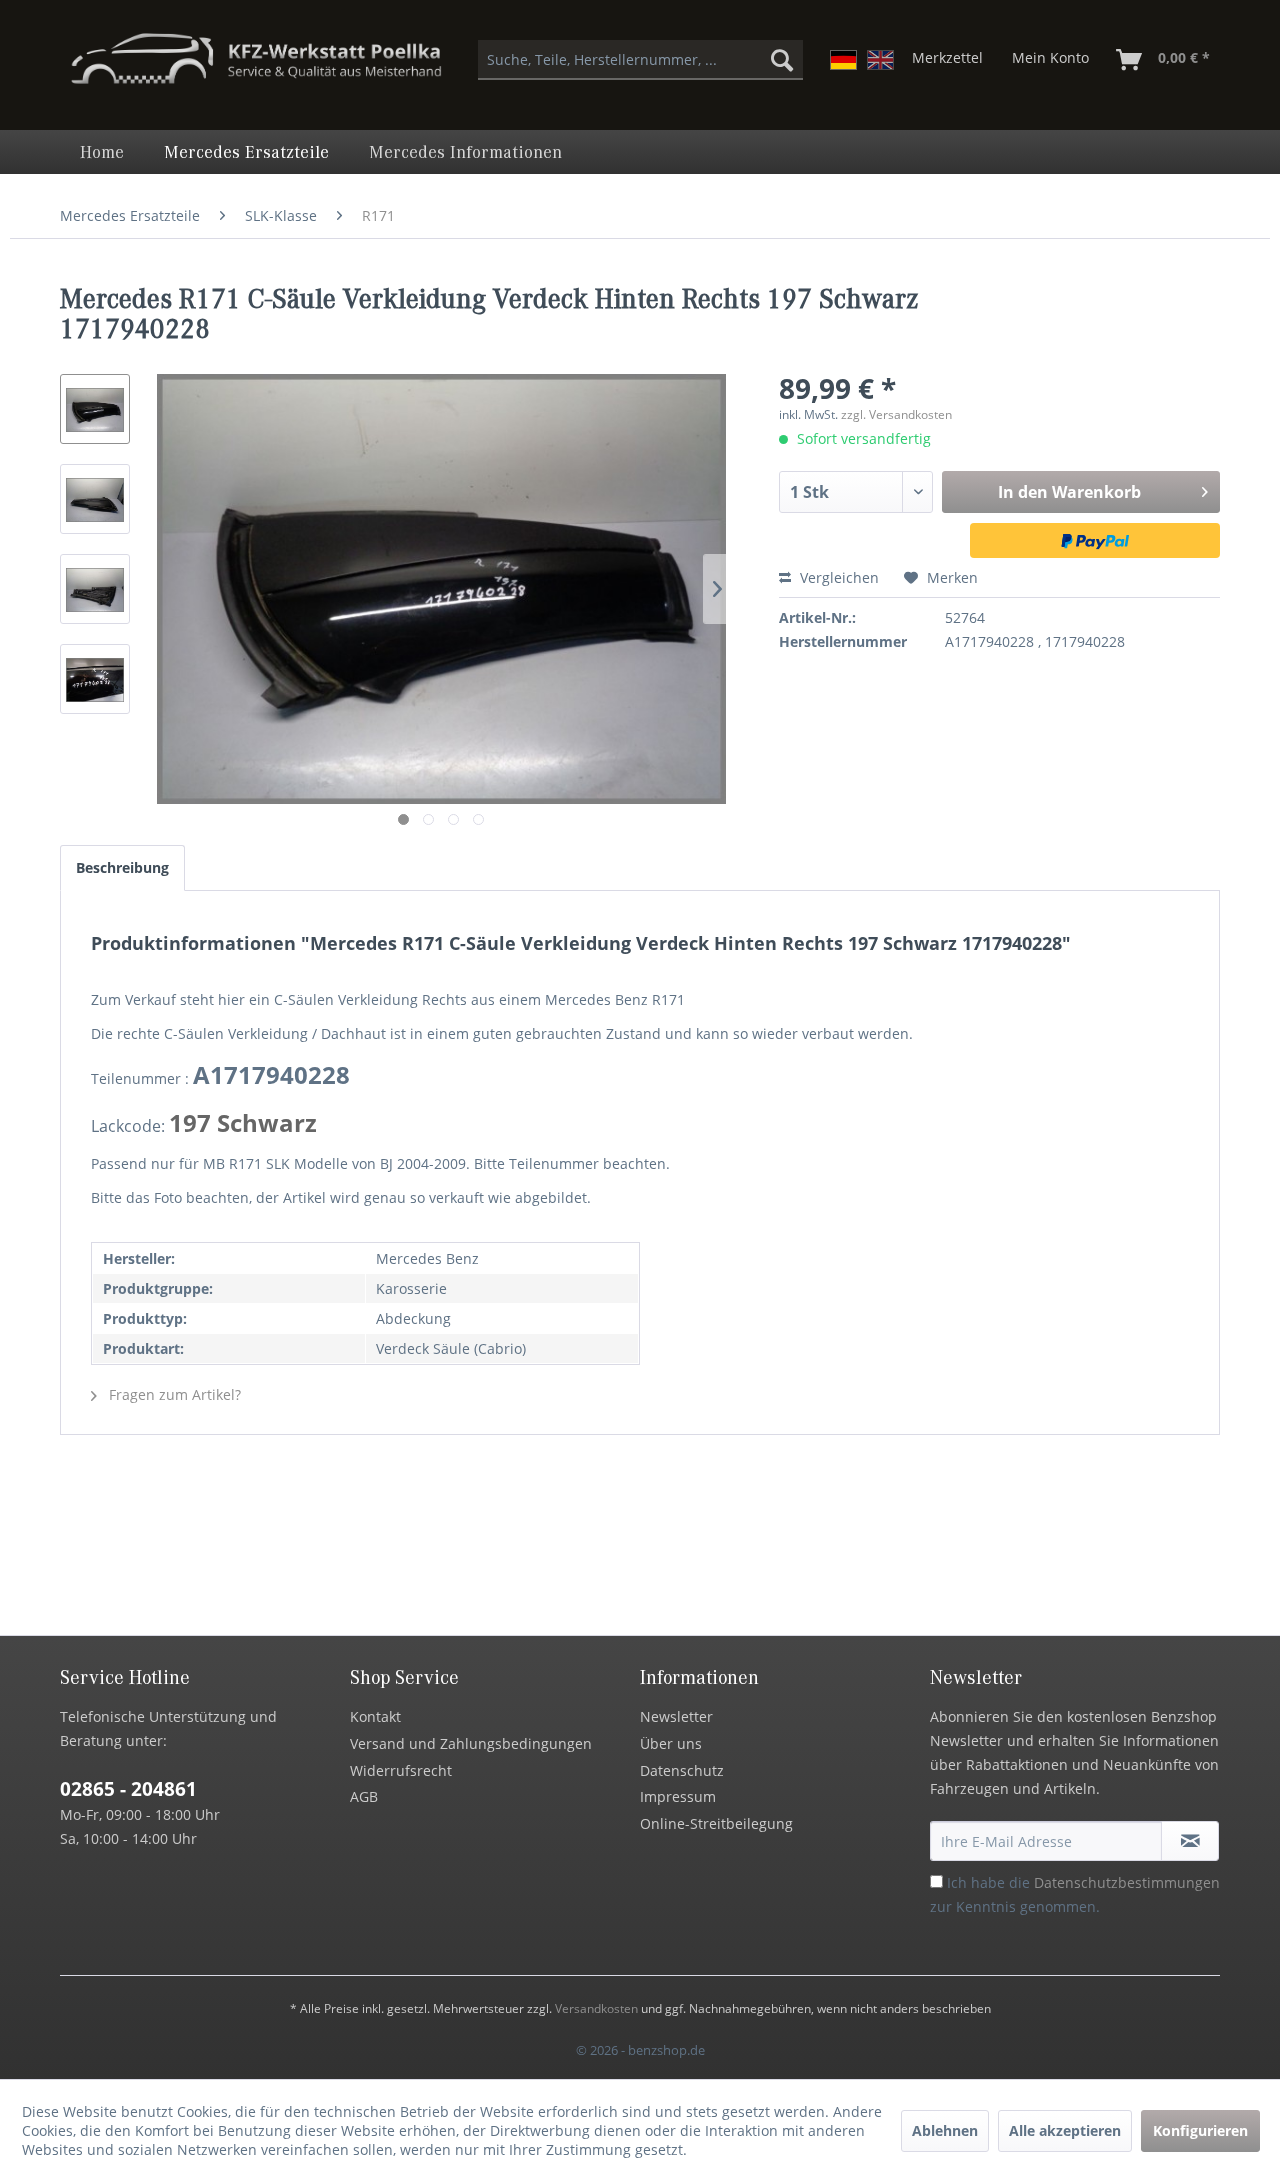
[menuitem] (640, 60)
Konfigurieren (1200, 2130)
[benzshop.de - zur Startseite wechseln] (256, 68)
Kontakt (375, 1716)
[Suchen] (782, 60)
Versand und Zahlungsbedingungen (471, 1743)
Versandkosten (596, 2008)
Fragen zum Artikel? (173, 1394)
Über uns (671, 1743)
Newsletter (676, 1716)
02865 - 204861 (128, 1789)
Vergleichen (837, 577)
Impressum (678, 1796)
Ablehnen (945, 2130)
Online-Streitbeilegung (716, 1823)
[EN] (880, 60)
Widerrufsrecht (401, 1770)
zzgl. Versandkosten (896, 414)
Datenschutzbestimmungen (1127, 1882)
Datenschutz (682, 1770)
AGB (364, 1796)
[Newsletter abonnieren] (1190, 1841)
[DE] (843, 60)
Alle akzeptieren (1065, 2130)
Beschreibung (122, 867)
